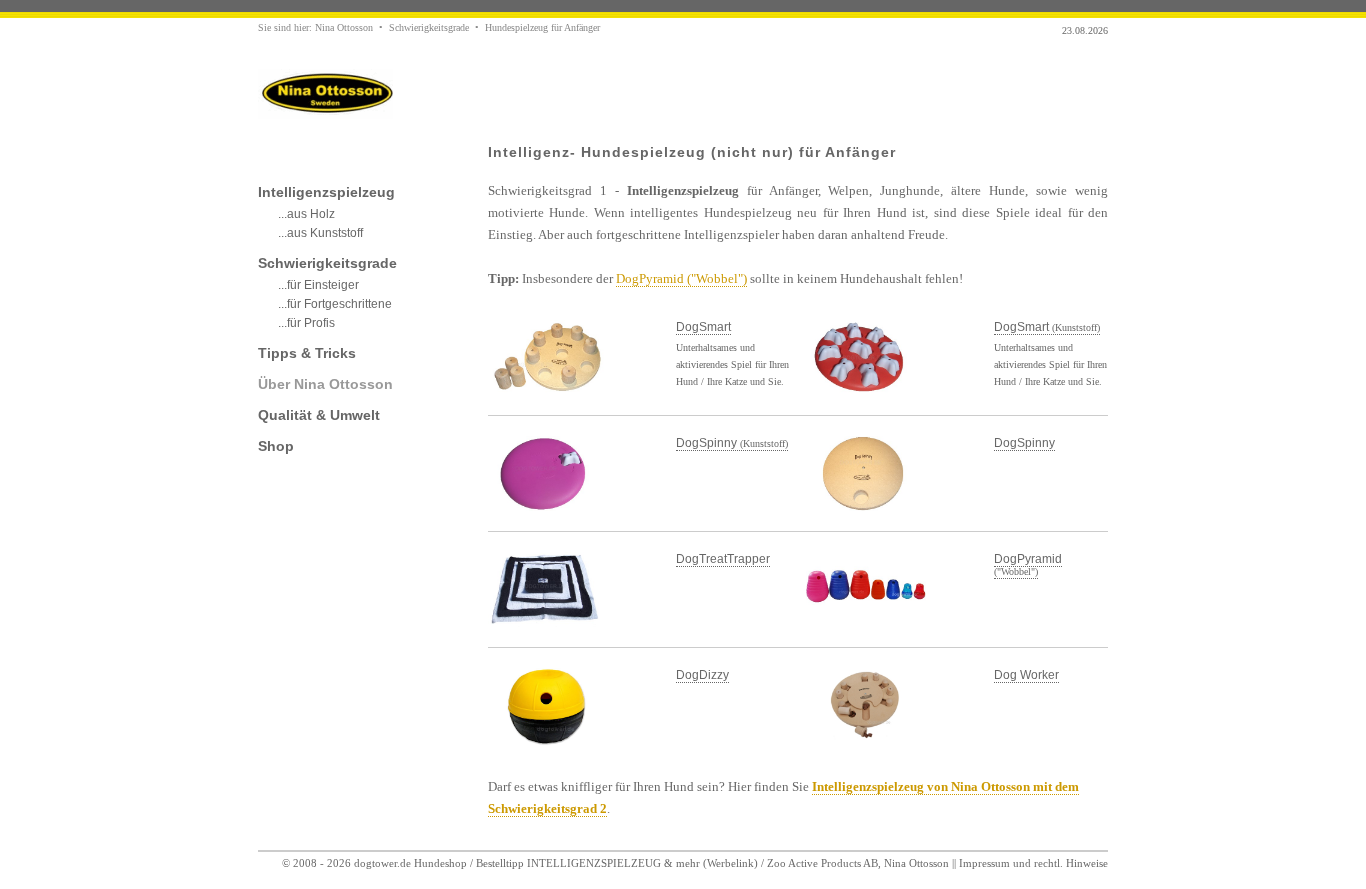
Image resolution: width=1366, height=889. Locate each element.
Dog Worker (1026, 675)
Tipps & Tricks (307, 353)
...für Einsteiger (318, 285)
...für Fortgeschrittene (335, 304)
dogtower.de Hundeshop (410, 863)
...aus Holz (306, 214)
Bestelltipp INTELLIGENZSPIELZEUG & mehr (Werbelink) (617, 863)
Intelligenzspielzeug (326, 192)
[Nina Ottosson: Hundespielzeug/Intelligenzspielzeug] (325, 114)
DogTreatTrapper (723, 559)
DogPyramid (1028, 564)
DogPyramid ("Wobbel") (681, 278)
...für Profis (306, 323)
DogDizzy (702, 675)
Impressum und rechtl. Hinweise (1033, 863)
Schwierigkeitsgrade (429, 27)
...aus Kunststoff (320, 233)
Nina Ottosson (344, 27)
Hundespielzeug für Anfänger (542, 27)
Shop (276, 446)
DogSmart (703, 327)
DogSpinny (732, 443)
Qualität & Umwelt (319, 415)
